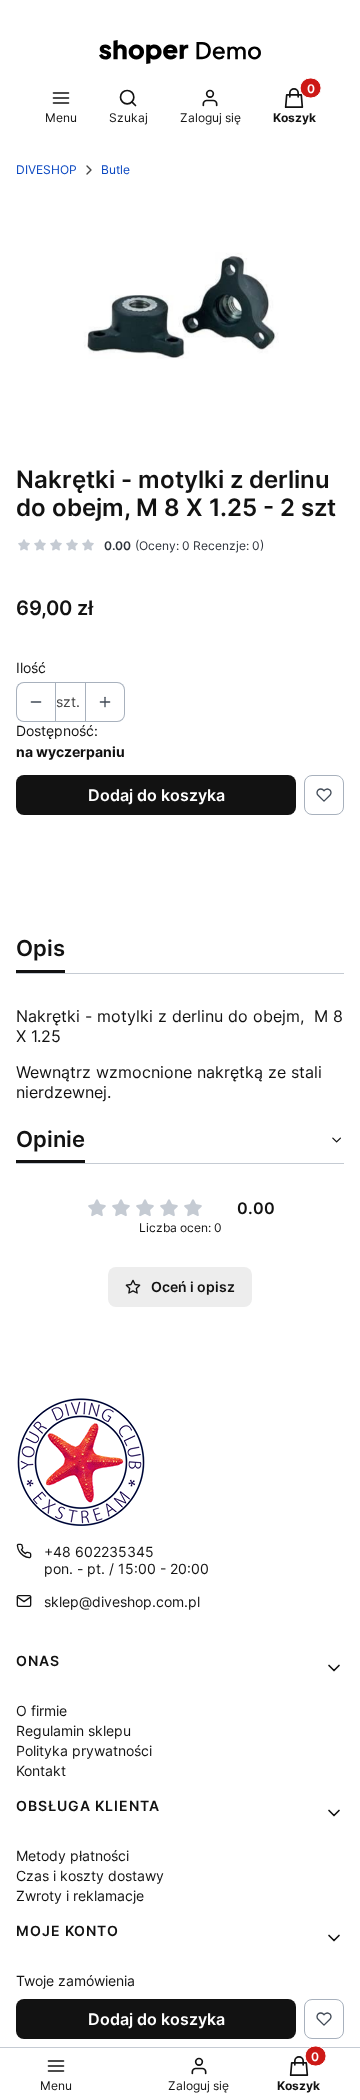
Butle (115, 169)
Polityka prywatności (84, 1750)
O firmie (41, 1710)
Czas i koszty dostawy (90, 1875)
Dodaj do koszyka (156, 795)
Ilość (31, 667)
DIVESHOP (46, 169)
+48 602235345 (99, 1551)
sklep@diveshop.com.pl (122, 1601)
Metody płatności (72, 1855)
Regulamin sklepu (73, 1730)
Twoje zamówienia (75, 1980)
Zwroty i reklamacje (80, 1895)
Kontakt (41, 1770)
